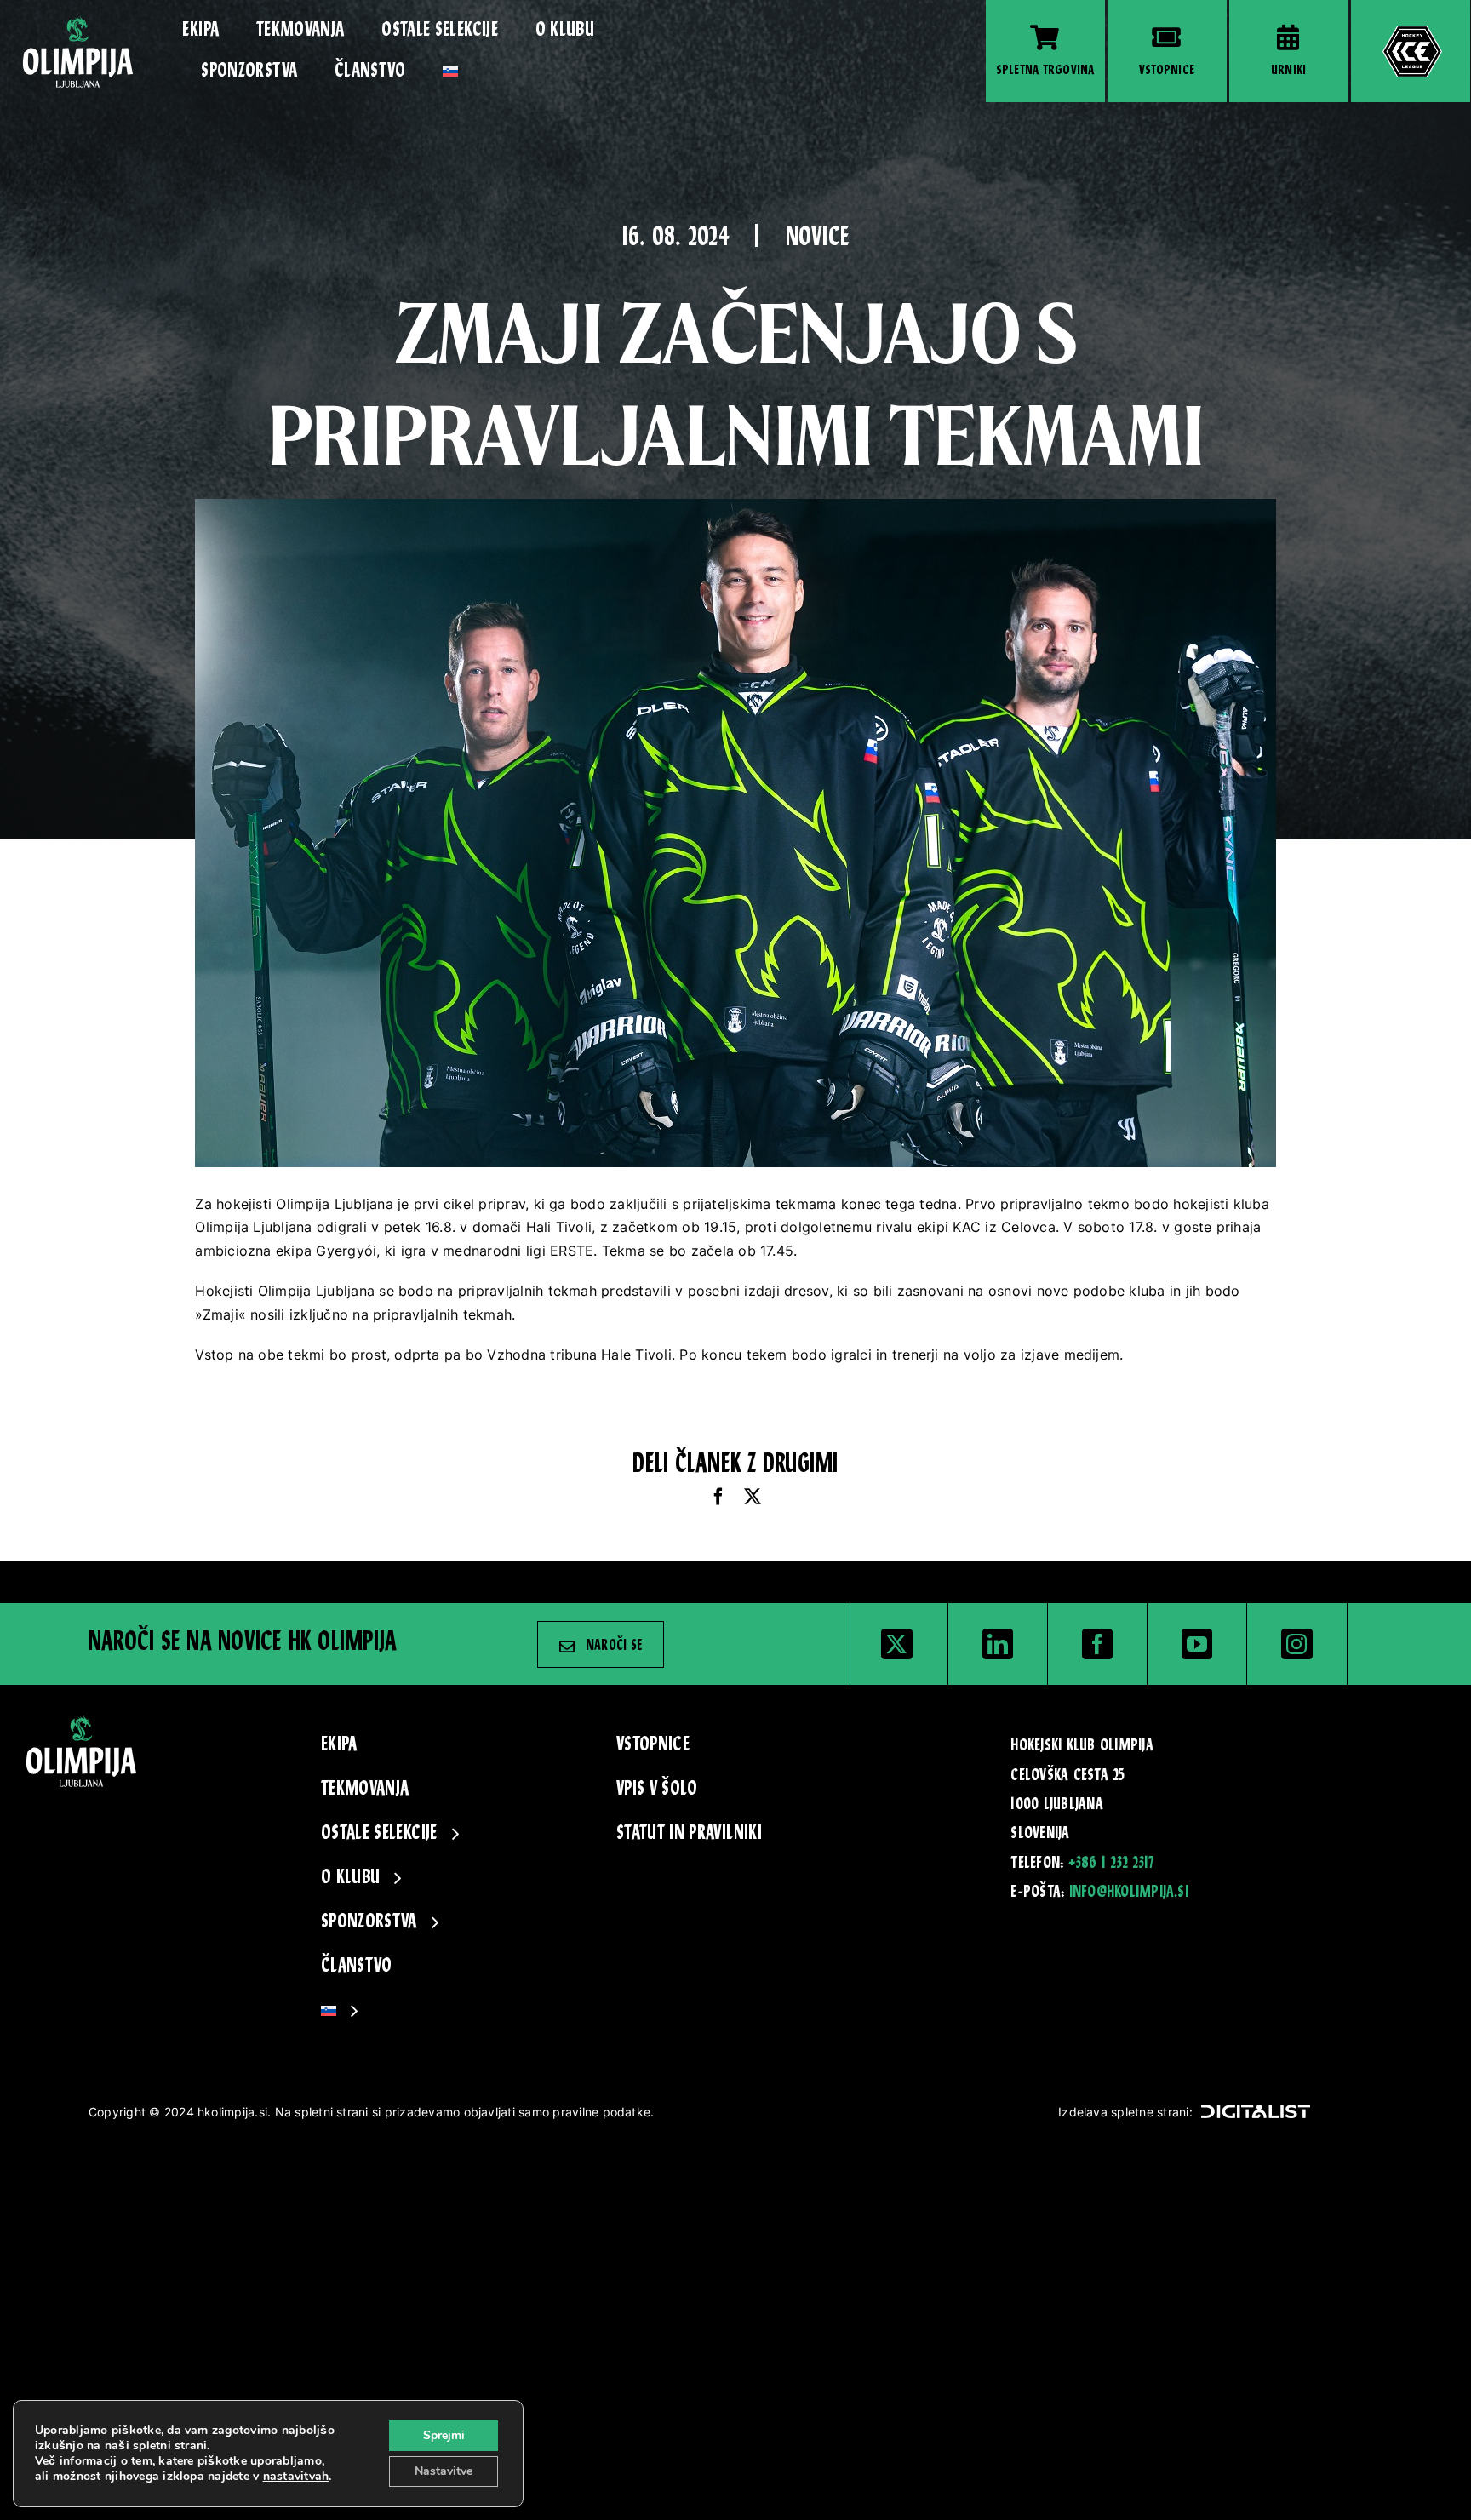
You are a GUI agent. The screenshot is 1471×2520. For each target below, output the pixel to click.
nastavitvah (296, 2477)
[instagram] (1296, 1644)
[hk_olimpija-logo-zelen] (78, 22)
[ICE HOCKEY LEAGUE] (1411, 51)
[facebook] (1097, 1644)
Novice (818, 239)
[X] (753, 1497)
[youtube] (1197, 1644)
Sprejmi (444, 2435)
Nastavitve (444, 2471)
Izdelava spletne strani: (1125, 2112)
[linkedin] (998, 1644)
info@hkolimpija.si (1129, 1893)
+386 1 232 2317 (1111, 1864)
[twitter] (896, 1644)
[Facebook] (718, 1497)
